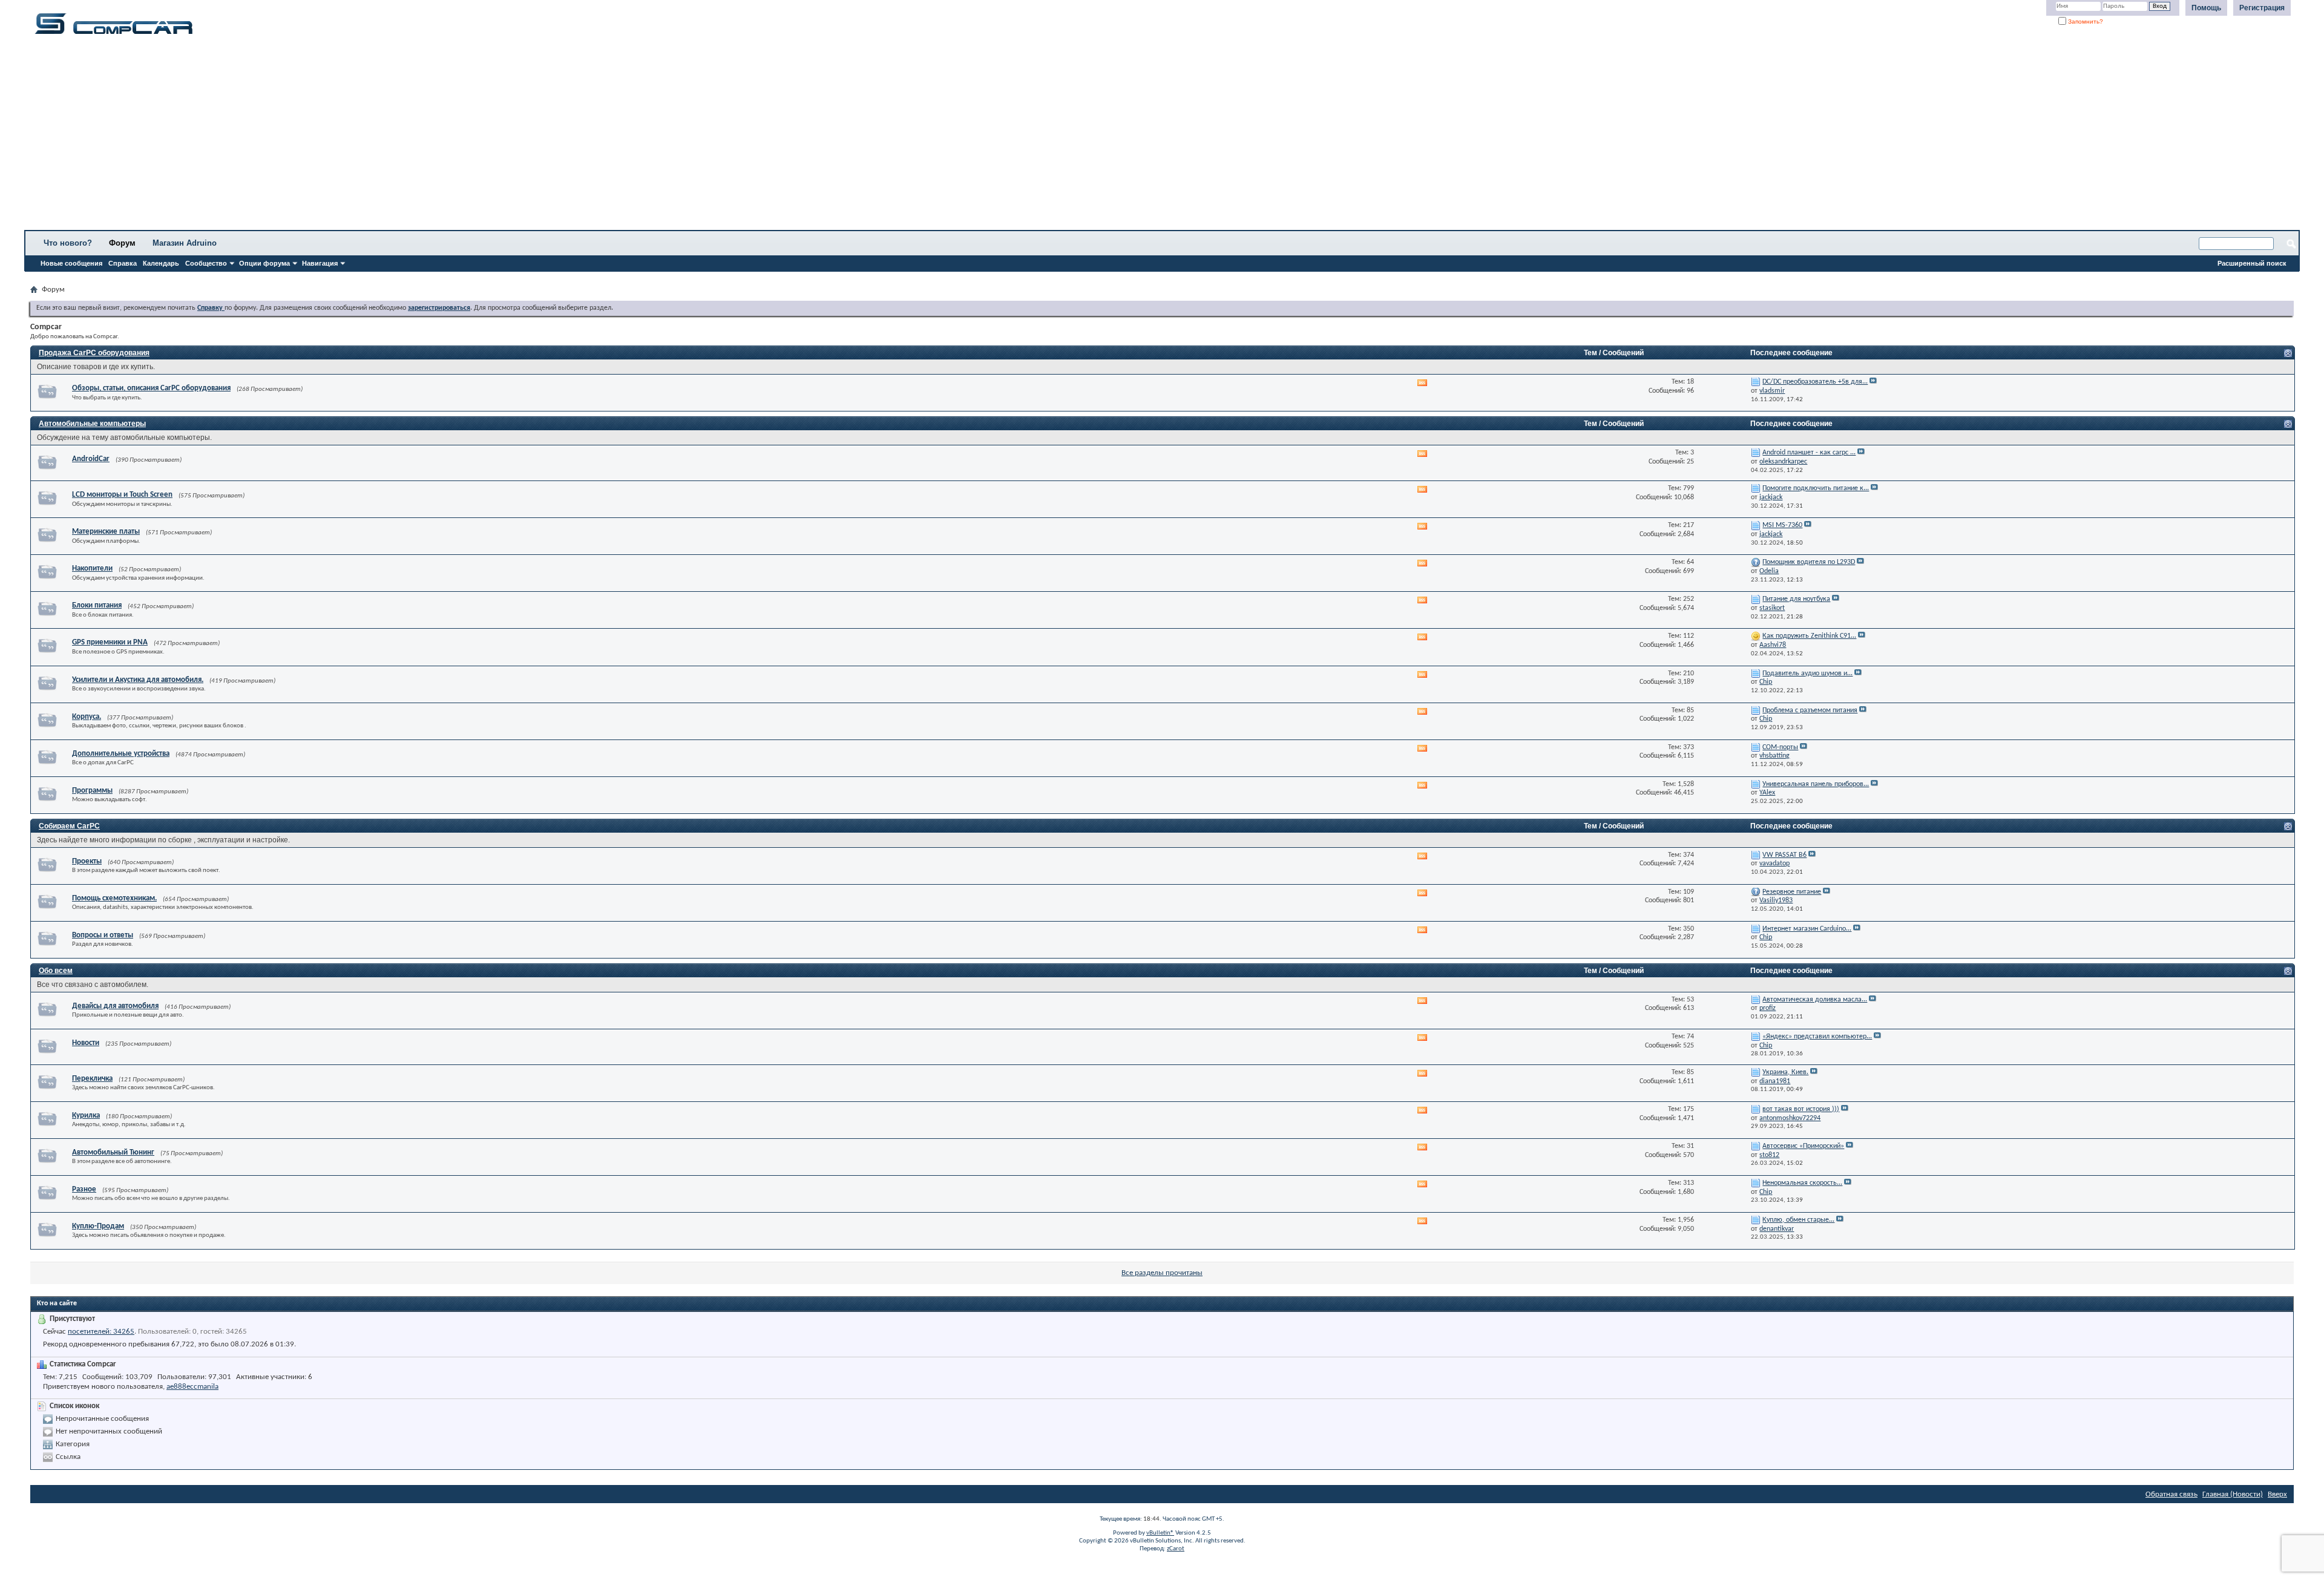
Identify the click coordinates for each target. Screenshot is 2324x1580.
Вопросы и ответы (103, 935)
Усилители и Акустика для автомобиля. (138, 680)
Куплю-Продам (98, 1226)
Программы (92, 791)
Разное (84, 1189)
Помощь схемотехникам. (114, 898)
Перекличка (92, 1079)
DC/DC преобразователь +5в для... (1815, 382)
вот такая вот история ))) (1801, 1109)
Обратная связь (2171, 1494)
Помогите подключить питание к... (1816, 488)
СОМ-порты (1780, 747)
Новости (86, 1043)
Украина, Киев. (1785, 1072)
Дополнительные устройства (121, 754)
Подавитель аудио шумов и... (1807, 674)
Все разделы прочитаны (1162, 1273)
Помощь (2206, 8)
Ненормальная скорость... (1802, 1183)
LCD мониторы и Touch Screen (122, 495)
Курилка (86, 1116)
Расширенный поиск (2252, 263)
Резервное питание (1792, 892)
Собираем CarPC (69, 826)
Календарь (161, 263)
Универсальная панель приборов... (1816, 784)
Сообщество (206, 263)
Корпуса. (87, 717)
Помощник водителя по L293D (1809, 562)
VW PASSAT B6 (1784, 855)
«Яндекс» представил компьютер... (1817, 1037)
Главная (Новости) (2233, 1494)
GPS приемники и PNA (110, 642)
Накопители (92, 569)
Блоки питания (97, 605)
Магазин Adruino (185, 243)
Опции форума (264, 263)
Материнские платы (106, 532)
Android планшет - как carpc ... (1809, 453)
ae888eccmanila (192, 1387)
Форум (122, 243)
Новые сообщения (71, 263)
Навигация (320, 263)
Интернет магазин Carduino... (1807, 929)
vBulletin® (1160, 1533)
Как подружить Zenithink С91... (1809, 636)
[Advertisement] (378, 136)
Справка (123, 263)
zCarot (1176, 1549)
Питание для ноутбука (1796, 599)
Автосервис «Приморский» (1803, 1146)
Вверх (2277, 1494)
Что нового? (68, 243)
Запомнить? (2085, 21)
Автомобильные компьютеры (92, 424)
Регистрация (2262, 8)
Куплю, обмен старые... (1798, 1220)
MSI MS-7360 (1782, 525)
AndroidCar (91, 459)
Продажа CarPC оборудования (94, 353)
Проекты (87, 861)
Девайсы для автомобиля (115, 1006)
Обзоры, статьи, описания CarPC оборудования (151, 388)
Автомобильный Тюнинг (113, 1152)
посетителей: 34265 (101, 1332)
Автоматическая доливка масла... (1815, 1000)
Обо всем (56, 971)
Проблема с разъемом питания (1810, 710)
